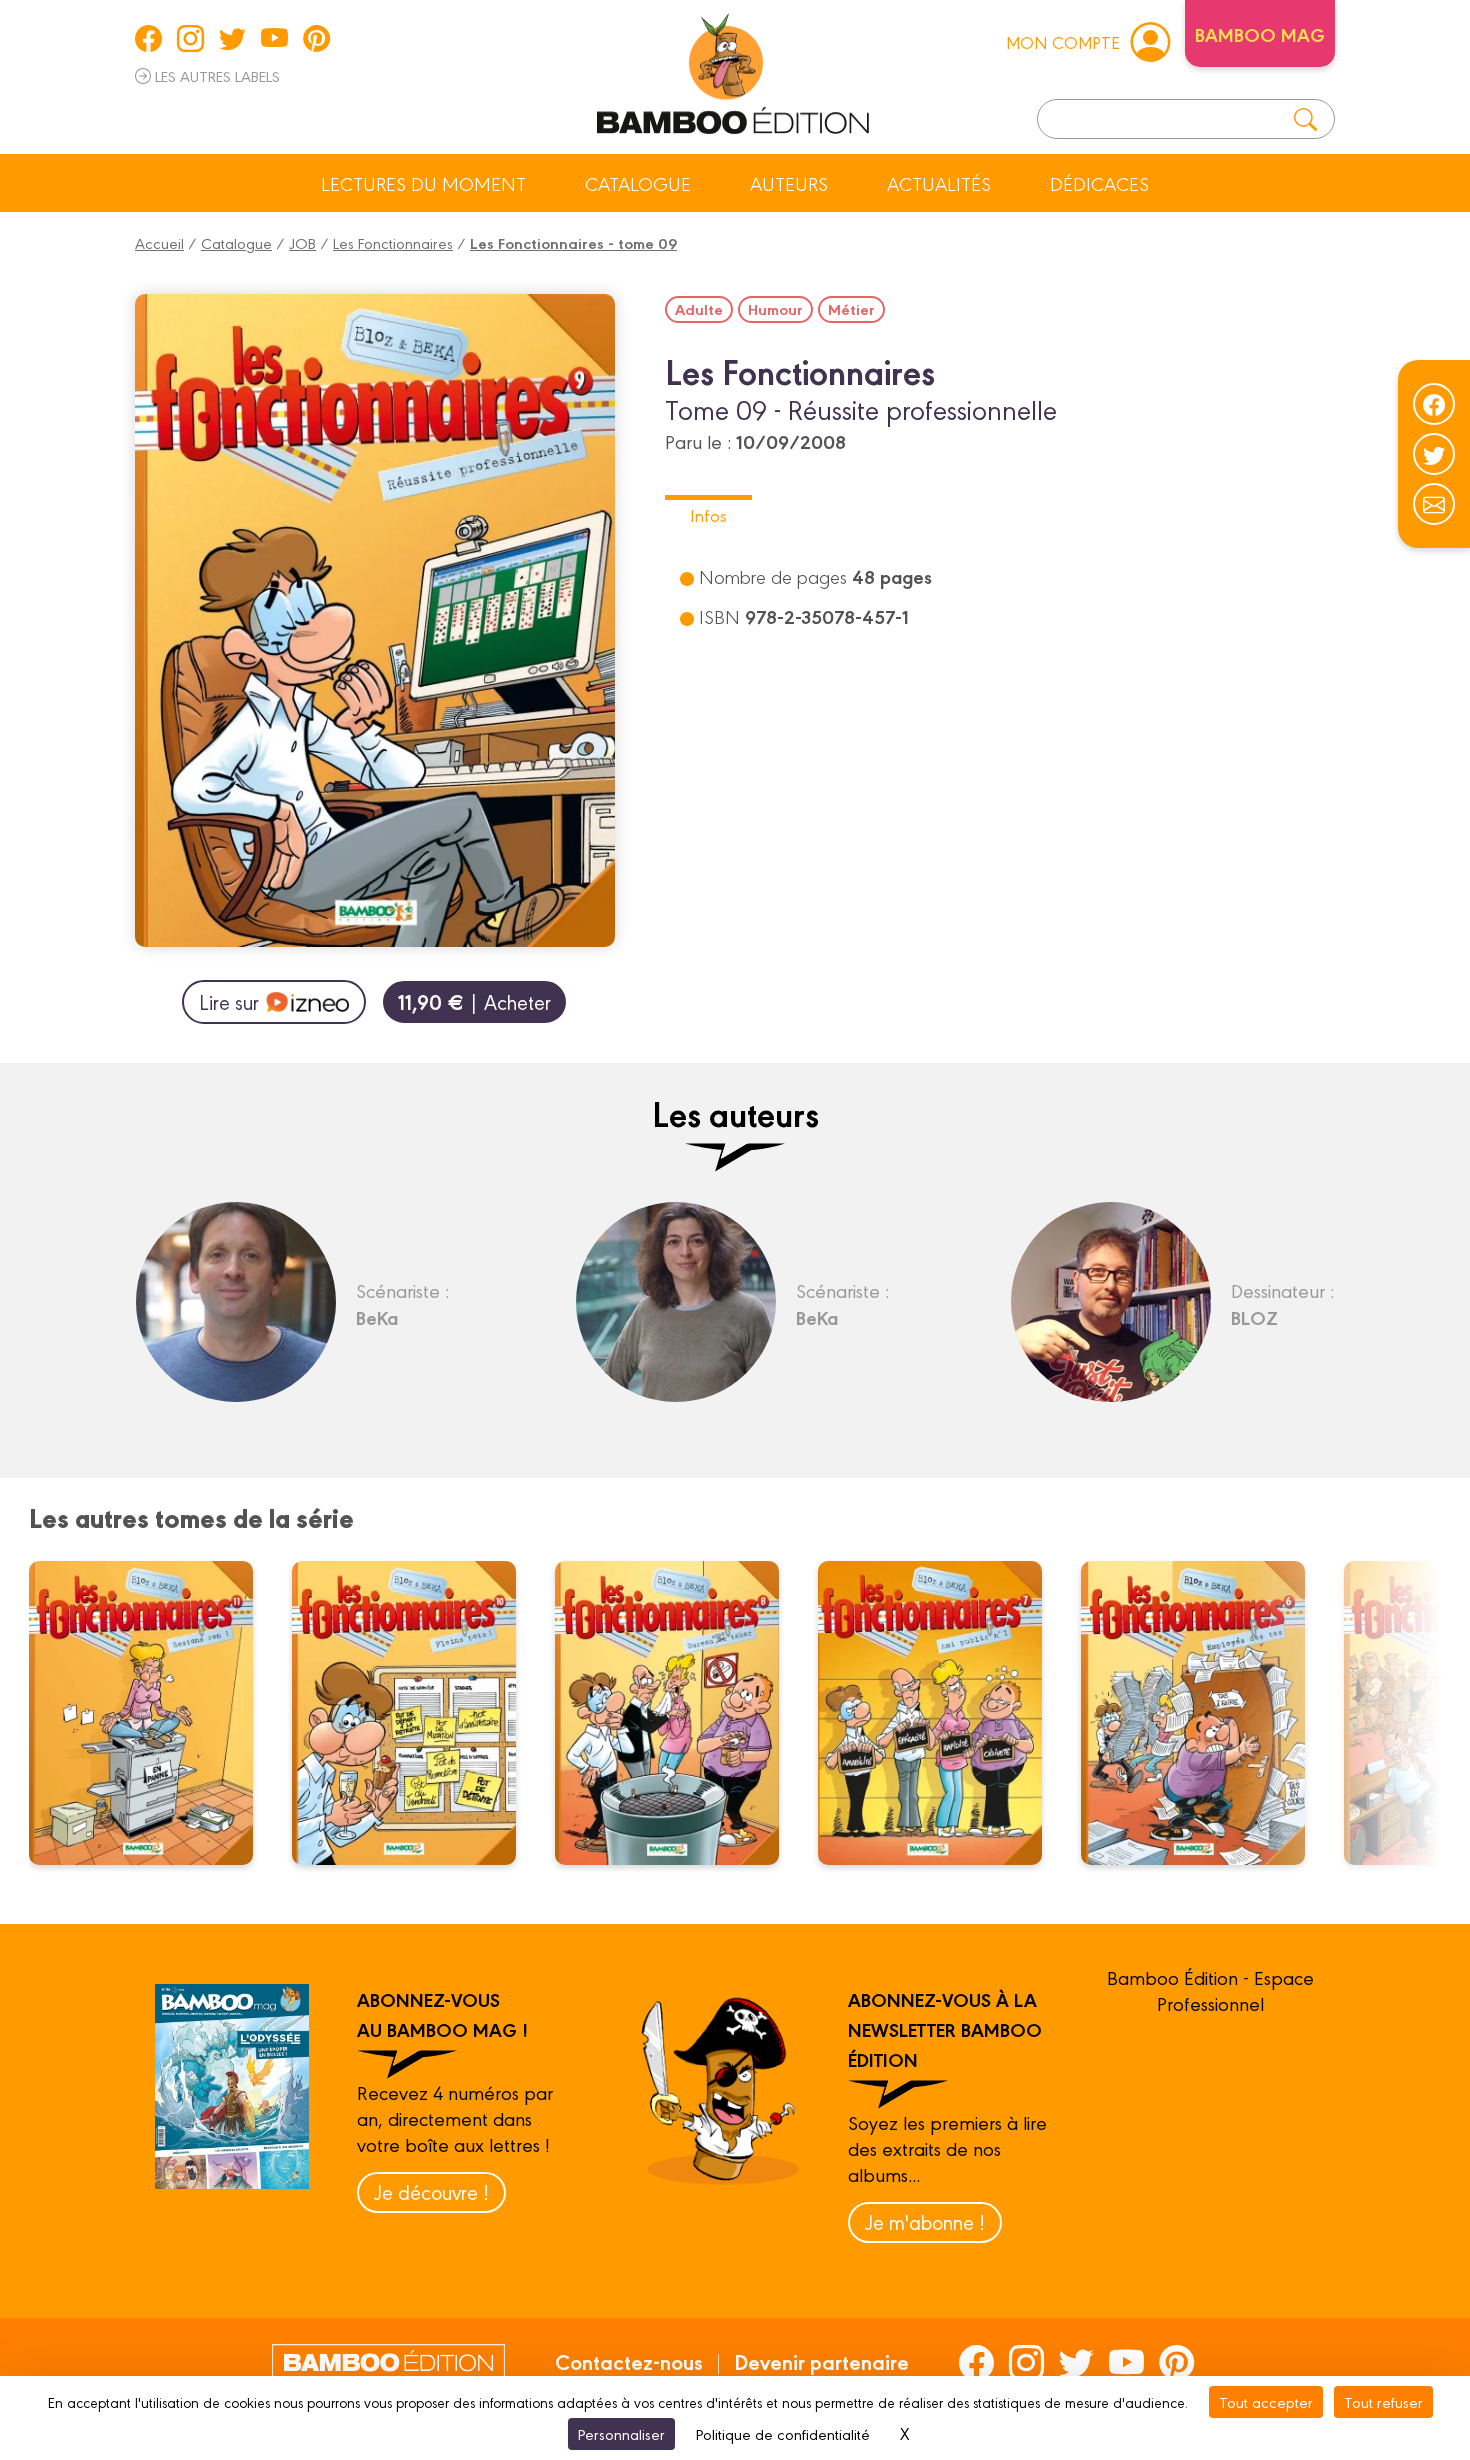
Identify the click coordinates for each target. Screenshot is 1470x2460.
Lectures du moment (423, 183)
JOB (302, 242)
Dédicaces (1099, 183)
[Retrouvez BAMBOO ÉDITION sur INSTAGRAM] (190, 38)
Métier (851, 309)
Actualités (939, 183)
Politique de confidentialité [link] (783, 2433)
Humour (775, 309)
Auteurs (789, 183)
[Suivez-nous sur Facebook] (1434, 404)
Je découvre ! (431, 2191)
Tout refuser (1383, 2401)
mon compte (1063, 41)
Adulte (699, 309)
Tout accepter (1266, 2401)
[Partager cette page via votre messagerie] (1434, 504)
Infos (708, 514)
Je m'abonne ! (925, 2221)
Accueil (159, 242)
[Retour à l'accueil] (733, 70)
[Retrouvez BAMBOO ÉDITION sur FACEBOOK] (148, 38)
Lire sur (229, 1001)
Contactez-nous (629, 2361)
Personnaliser (621, 2433)
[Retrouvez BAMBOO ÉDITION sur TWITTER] (232, 38)
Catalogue (638, 183)
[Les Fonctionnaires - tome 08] (679, 1713)
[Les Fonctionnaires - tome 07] (942, 1713)
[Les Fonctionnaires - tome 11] (153, 1713)
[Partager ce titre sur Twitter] (1434, 454)
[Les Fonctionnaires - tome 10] (416, 1713)
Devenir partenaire (821, 2361)
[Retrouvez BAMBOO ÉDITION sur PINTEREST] (316, 38)
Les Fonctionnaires (393, 242)
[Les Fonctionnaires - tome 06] (1205, 1713)
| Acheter (474, 1001)
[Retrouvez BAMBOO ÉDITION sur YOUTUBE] (274, 38)
